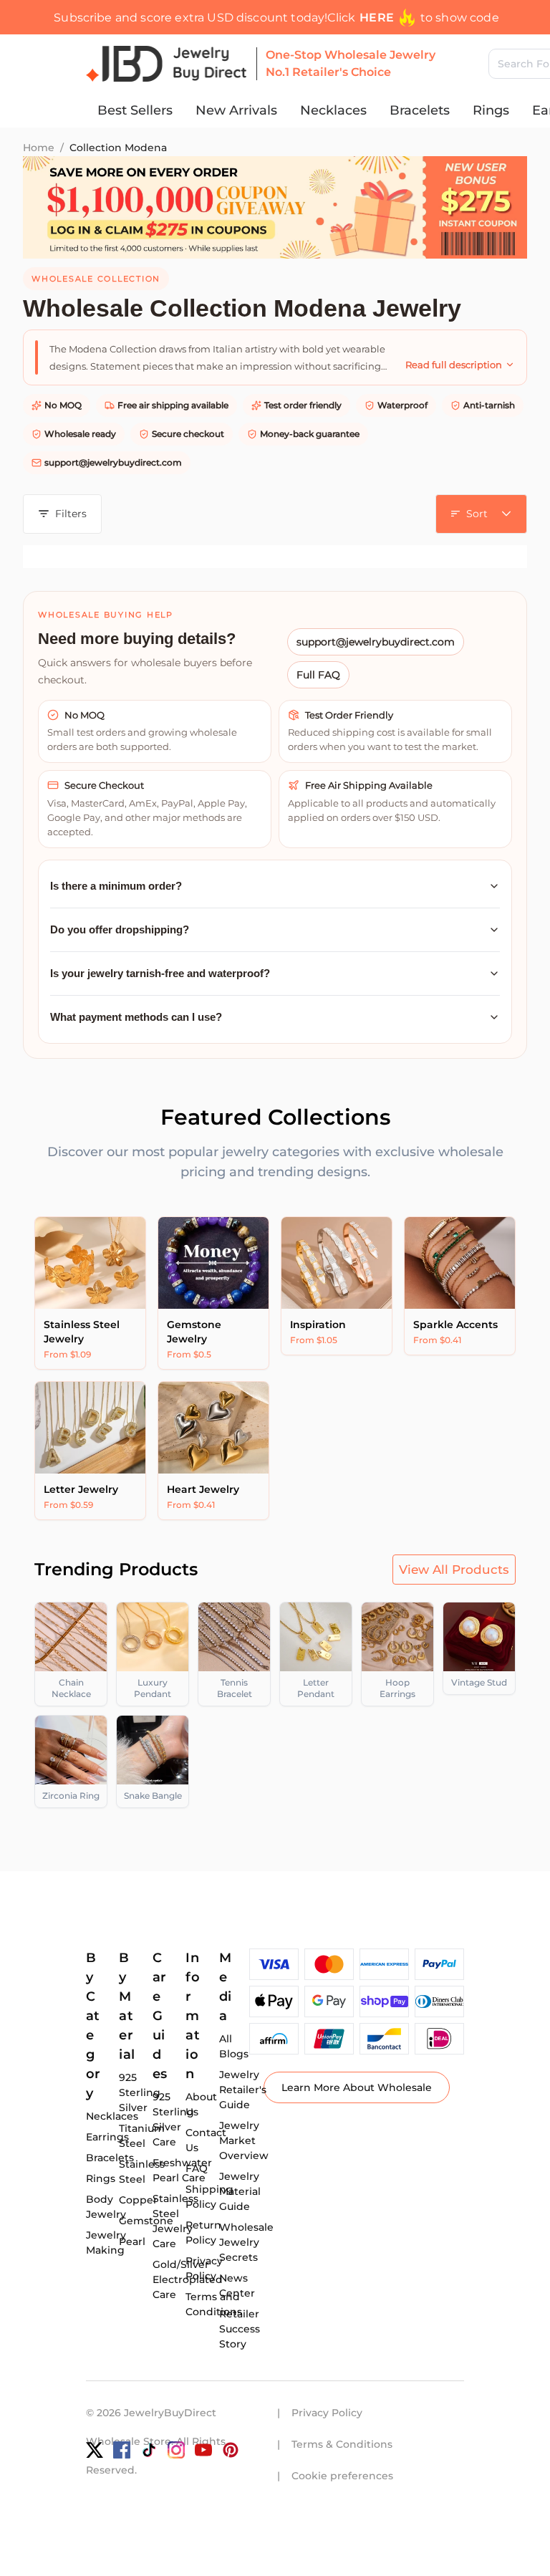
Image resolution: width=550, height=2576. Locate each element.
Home (39, 148)
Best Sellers (135, 110)
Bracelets (420, 110)
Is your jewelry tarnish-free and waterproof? (160, 973)
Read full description (454, 365)
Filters (71, 514)
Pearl (132, 2241)
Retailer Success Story (240, 2329)
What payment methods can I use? (136, 1017)
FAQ (197, 2168)
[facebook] (122, 2450)
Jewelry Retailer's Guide (243, 2090)
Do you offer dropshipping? (120, 929)
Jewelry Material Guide (240, 2191)
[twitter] (95, 2450)
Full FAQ (318, 675)
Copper (138, 2200)
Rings (491, 110)
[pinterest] (231, 2450)
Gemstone (146, 2221)
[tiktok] (149, 2450)
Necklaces (333, 110)
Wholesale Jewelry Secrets (246, 2242)
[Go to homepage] (167, 64)
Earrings (107, 2137)
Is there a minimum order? (116, 886)
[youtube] (203, 2450)
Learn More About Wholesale (357, 2087)
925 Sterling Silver (140, 2092)
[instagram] (176, 2450)
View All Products (454, 1570)
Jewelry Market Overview (244, 2140)
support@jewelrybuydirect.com (113, 462)
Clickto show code (413, 18)
